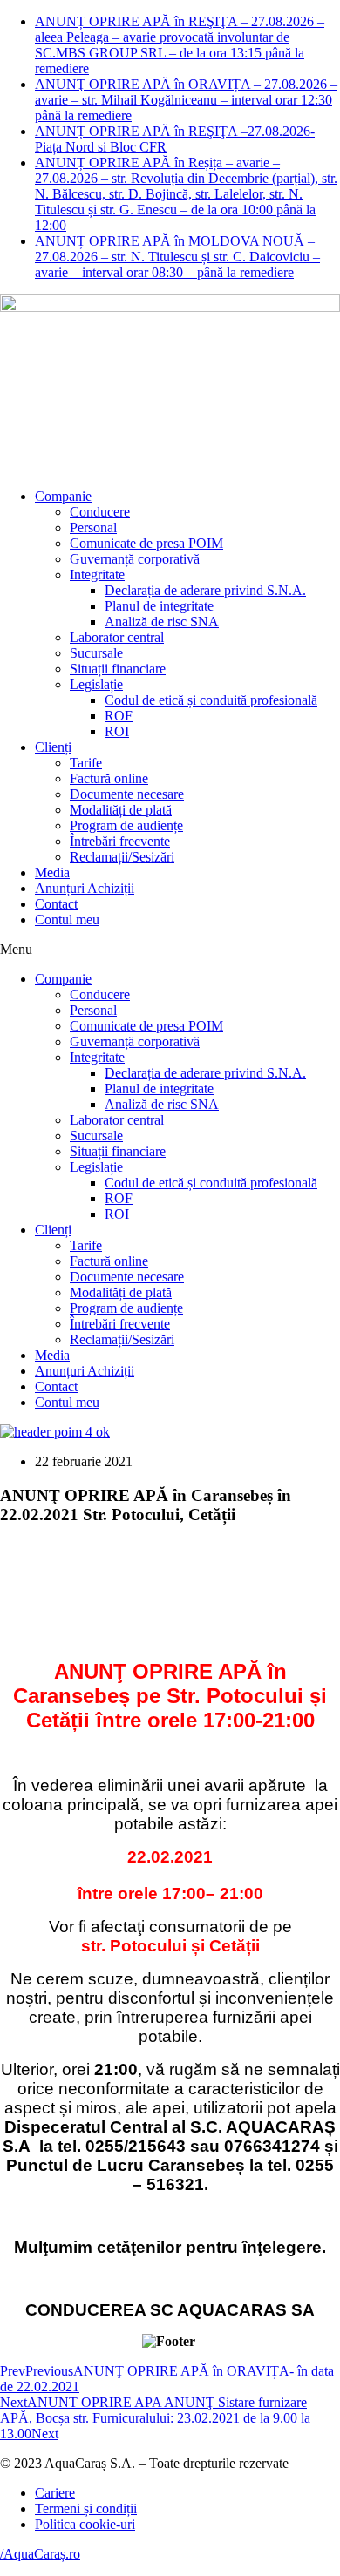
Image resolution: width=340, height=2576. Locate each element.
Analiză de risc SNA (162, 622)
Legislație (96, 684)
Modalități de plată (121, 810)
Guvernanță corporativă (135, 559)
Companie (63, 496)
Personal (93, 527)
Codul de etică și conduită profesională (211, 700)
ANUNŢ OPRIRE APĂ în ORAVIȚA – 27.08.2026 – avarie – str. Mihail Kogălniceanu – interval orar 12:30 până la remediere (186, 100)
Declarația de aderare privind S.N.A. (205, 590)
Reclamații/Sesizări (122, 857)
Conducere (100, 512)
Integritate (97, 575)
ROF (119, 716)
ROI (117, 731)
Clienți (53, 747)
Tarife (86, 763)
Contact (56, 904)
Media (52, 872)
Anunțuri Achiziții (85, 888)
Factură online (109, 778)
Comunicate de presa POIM (146, 543)
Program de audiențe (126, 825)
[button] (170, 950)
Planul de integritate (159, 606)
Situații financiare (118, 669)
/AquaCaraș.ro (40, 2554)
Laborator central (117, 637)
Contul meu (67, 920)
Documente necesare (127, 794)
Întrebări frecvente (120, 841)
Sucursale (96, 653)
